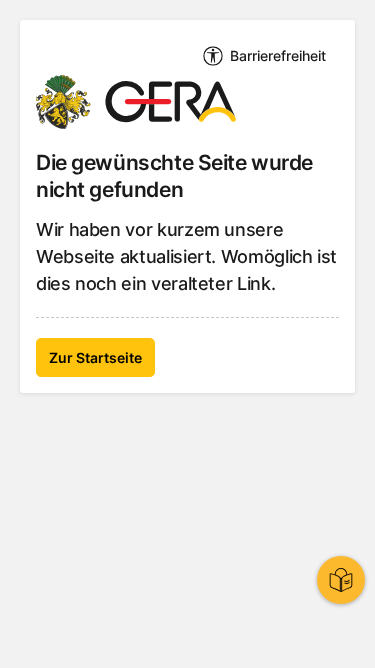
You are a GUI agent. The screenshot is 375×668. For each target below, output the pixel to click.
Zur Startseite (95, 357)
